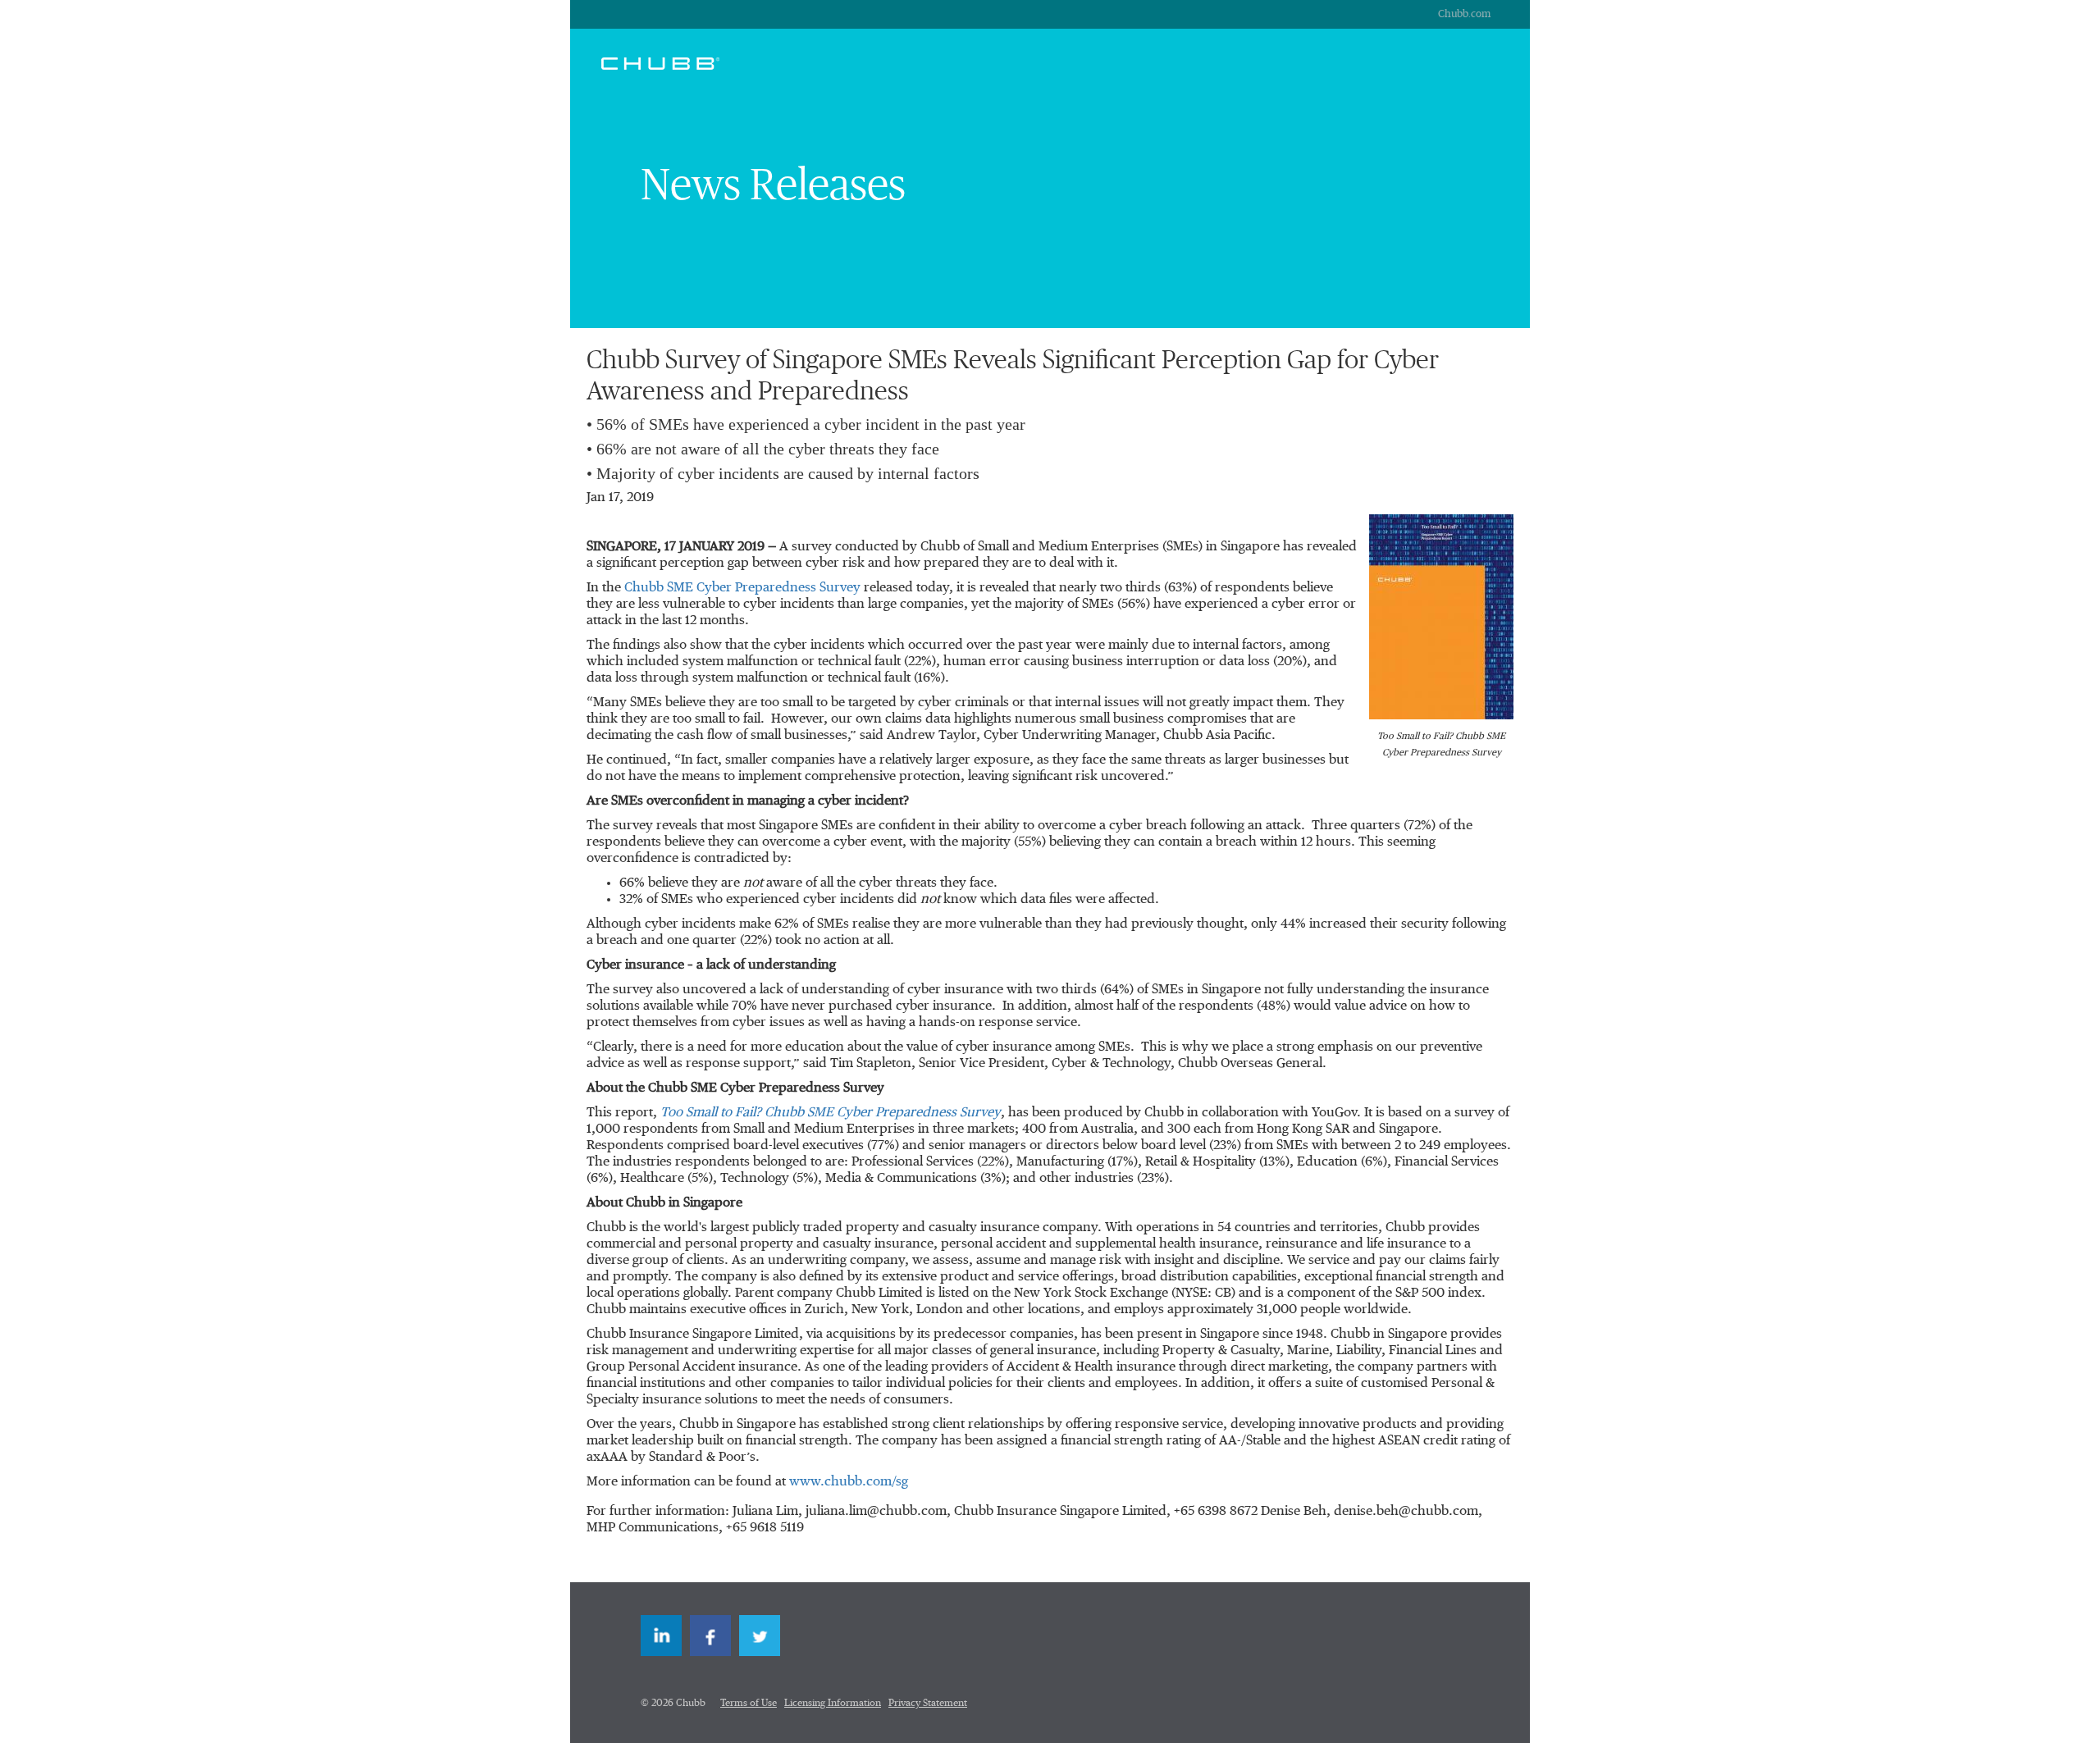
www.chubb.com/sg (849, 1482)
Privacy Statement (928, 1704)
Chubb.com (1464, 14)
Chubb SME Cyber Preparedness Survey (742, 588)
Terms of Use (749, 1704)
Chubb (660, 63)
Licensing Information (833, 1704)
